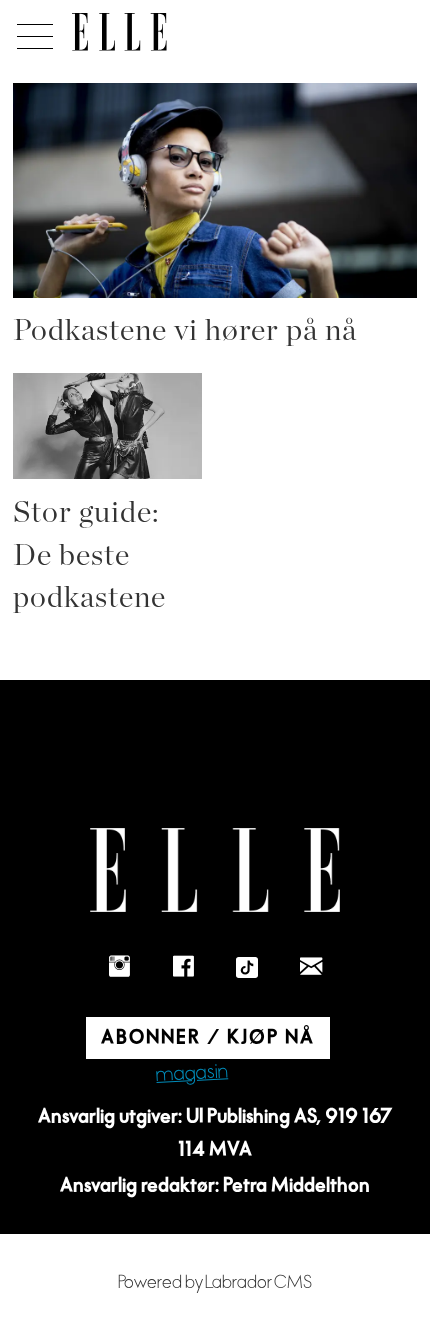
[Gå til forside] (119, 32)
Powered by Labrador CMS (215, 1282)
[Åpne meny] (31, 31)
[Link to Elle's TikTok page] (247, 968)
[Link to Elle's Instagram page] (119, 968)
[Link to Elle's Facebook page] (183, 968)
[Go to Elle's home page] (215, 870)
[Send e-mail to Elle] (311, 968)
